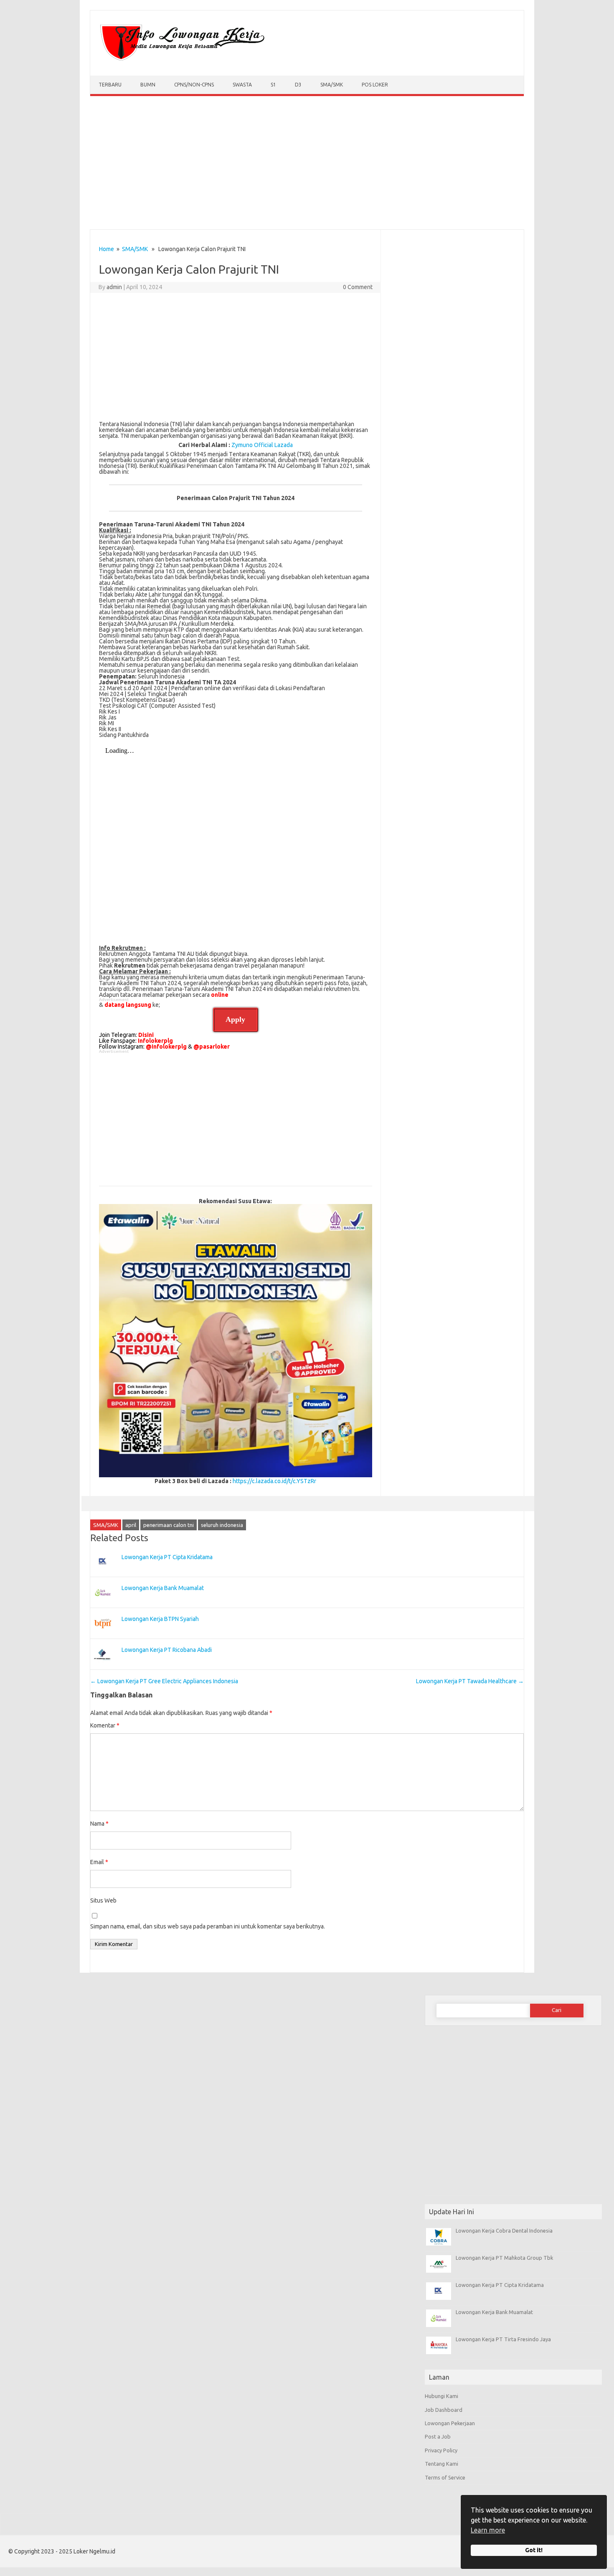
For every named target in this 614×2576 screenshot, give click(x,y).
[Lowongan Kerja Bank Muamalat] (103, 1605)
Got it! (534, 2550)
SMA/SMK (332, 85)
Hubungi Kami (441, 2396)
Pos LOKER (375, 85)
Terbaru (110, 85)
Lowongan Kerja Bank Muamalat (163, 1588)
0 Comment (358, 287)
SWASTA (242, 85)
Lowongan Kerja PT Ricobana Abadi (167, 1650)
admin (114, 287)
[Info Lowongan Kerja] (181, 61)
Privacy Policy (441, 2450)
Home (107, 249)
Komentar (105, 1725)
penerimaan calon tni (169, 1525)
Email (99, 1862)
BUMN (148, 85)
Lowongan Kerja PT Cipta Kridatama (167, 1557)
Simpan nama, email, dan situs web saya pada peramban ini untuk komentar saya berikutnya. (208, 1926)
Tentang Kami (441, 2464)
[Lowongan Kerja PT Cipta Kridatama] (103, 1574)
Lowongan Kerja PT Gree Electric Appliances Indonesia (164, 1681)
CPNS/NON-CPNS (194, 85)
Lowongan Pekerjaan (450, 2423)
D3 (298, 85)
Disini (146, 1035)
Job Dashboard (444, 2410)
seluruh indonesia (222, 1525)
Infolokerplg (155, 1041)
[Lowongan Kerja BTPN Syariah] (103, 1636)
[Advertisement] (307, 165)
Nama (99, 1824)
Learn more (488, 2530)
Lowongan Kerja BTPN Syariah (160, 1619)
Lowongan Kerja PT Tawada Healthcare (470, 1681)
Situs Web (103, 1900)
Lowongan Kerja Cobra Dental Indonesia (504, 2231)
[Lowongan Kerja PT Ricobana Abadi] (103, 1667)
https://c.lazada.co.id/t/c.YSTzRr (274, 1481)
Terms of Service (445, 2477)
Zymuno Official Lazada (262, 445)
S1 (273, 85)
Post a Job (438, 2436)
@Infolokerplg (166, 1047)
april (131, 1525)
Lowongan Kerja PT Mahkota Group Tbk (504, 2258)
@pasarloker (212, 1047)
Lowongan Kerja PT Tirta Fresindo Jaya (503, 2339)
